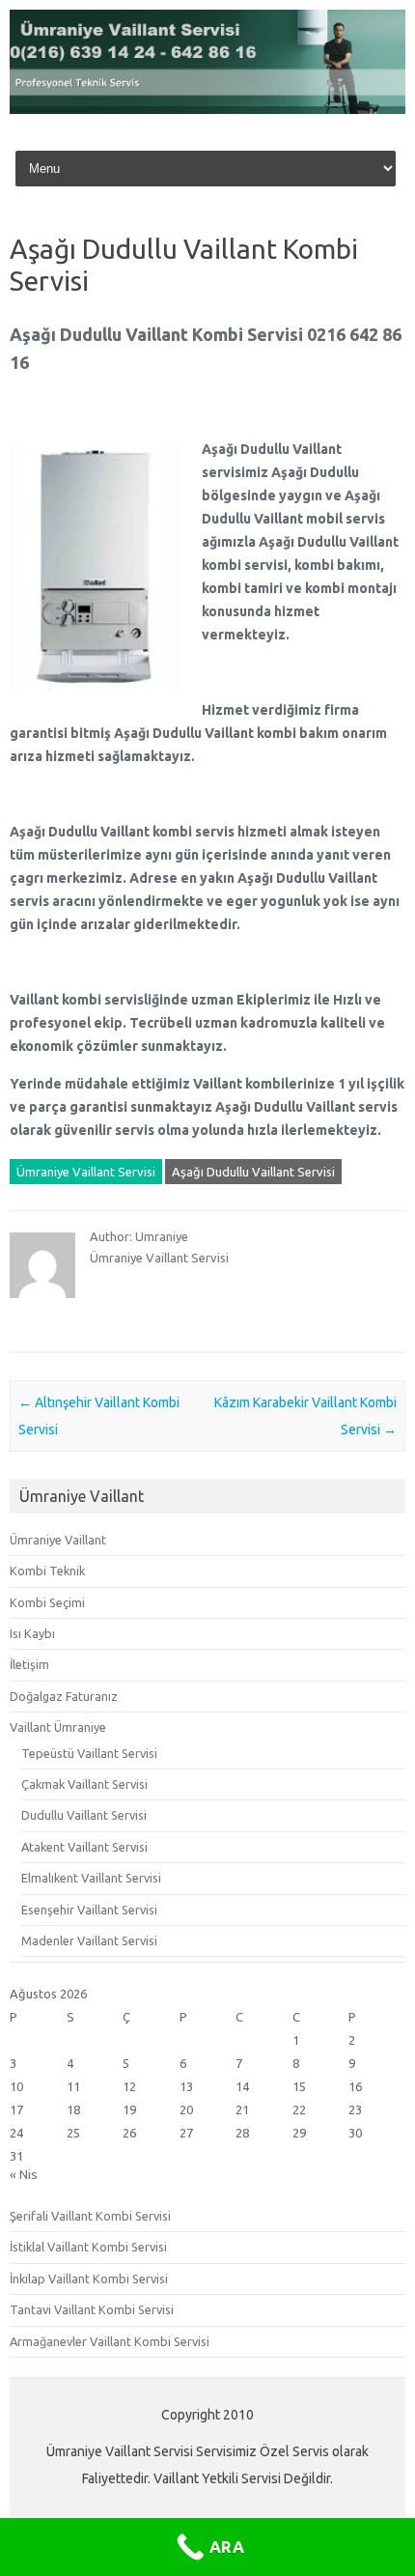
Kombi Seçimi (47, 1602)
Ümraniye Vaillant (58, 1540)
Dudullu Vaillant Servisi (84, 1815)
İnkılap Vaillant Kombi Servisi (89, 2279)
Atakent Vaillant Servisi (84, 1847)
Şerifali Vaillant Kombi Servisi (90, 2216)
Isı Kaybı (32, 1633)
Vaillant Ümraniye (58, 1727)
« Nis (24, 2174)
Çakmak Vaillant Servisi (84, 1784)
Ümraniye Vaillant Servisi (86, 1172)
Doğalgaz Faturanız (64, 1696)
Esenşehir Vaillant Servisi (89, 1910)
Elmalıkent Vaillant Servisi (91, 1878)
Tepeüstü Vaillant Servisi (89, 1753)
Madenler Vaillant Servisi (89, 1940)
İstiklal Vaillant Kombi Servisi (88, 2247)
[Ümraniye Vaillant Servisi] (207, 109)
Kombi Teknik (47, 1571)
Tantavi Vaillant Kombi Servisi (92, 2309)
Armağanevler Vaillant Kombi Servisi (110, 2341)
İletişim (29, 1664)
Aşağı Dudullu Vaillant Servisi (253, 1172)
